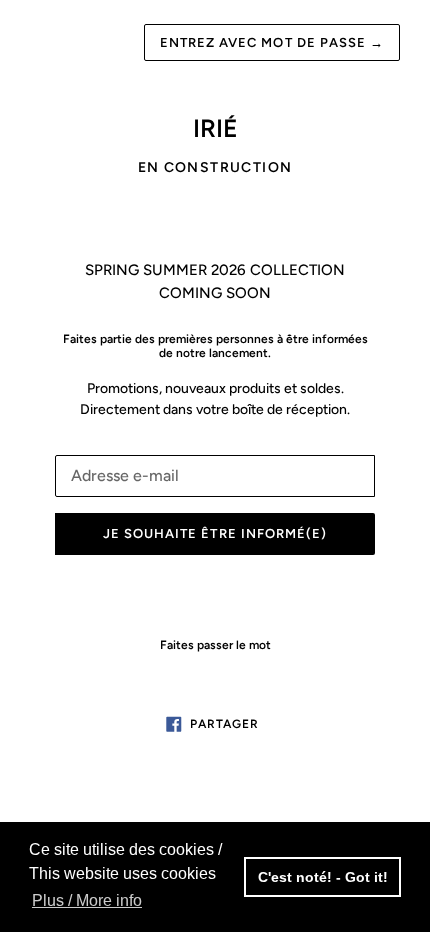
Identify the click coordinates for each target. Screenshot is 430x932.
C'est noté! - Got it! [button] (323, 877)
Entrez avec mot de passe (272, 42)
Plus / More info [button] (87, 900)
